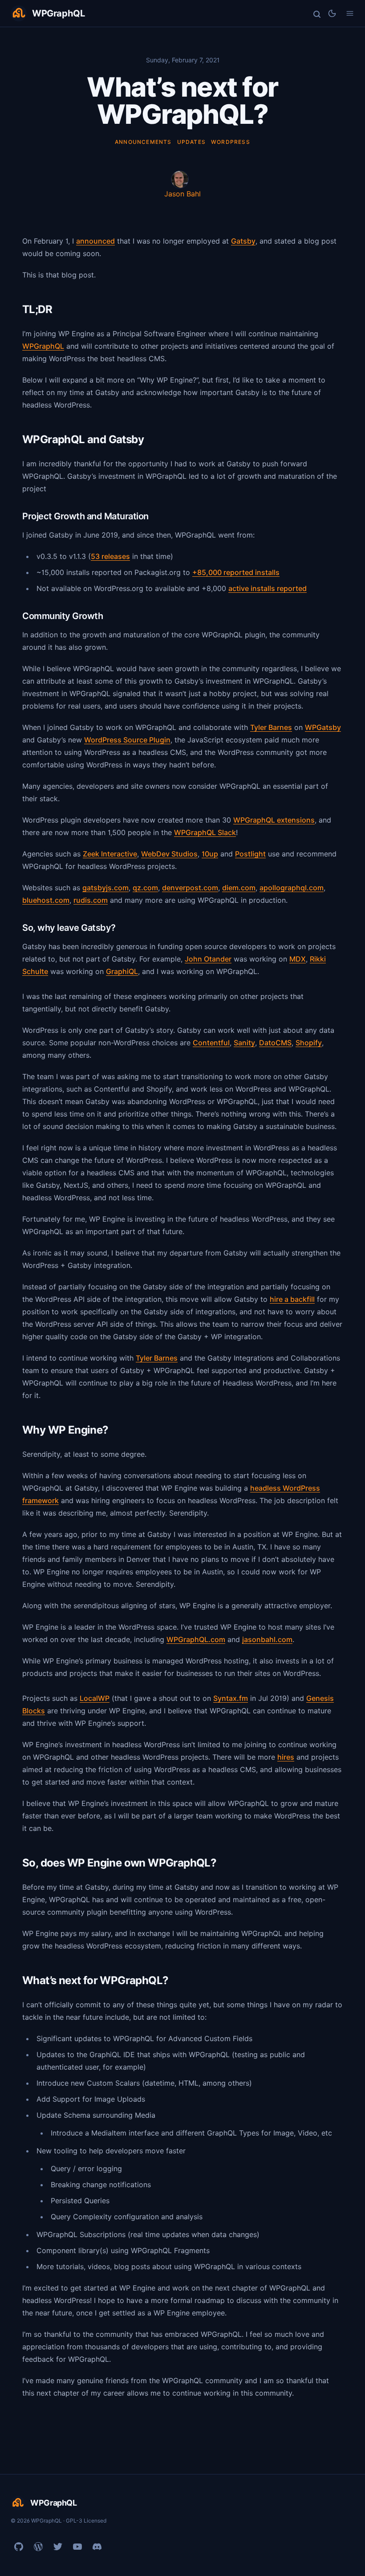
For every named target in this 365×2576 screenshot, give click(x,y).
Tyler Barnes (271, 727)
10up (210, 854)
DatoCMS (275, 1043)
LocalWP (95, 1698)
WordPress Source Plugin (127, 740)
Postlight (250, 854)
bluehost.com (46, 900)
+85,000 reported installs (236, 572)
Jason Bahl (182, 194)
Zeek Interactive (110, 854)
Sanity (244, 1043)
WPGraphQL (43, 346)
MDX (298, 959)
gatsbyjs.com (105, 888)
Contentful (211, 1043)
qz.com (145, 888)
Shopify (309, 1043)
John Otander (208, 959)
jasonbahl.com (267, 1639)
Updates (191, 142)
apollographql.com (292, 888)
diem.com (239, 888)
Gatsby (243, 241)
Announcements (143, 142)
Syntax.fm (231, 1698)
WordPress (231, 142)
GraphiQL (122, 971)
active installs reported (268, 588)
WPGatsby (323, 727)
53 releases (110, 556)
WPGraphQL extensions (274, 820)
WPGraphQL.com (196, 1639)
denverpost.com (190, 888)
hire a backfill (292, 1299)
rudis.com (91, 900)
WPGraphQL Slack (205, 832)
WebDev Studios (169, 854)
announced (95, 241)
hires (286, 1757)
